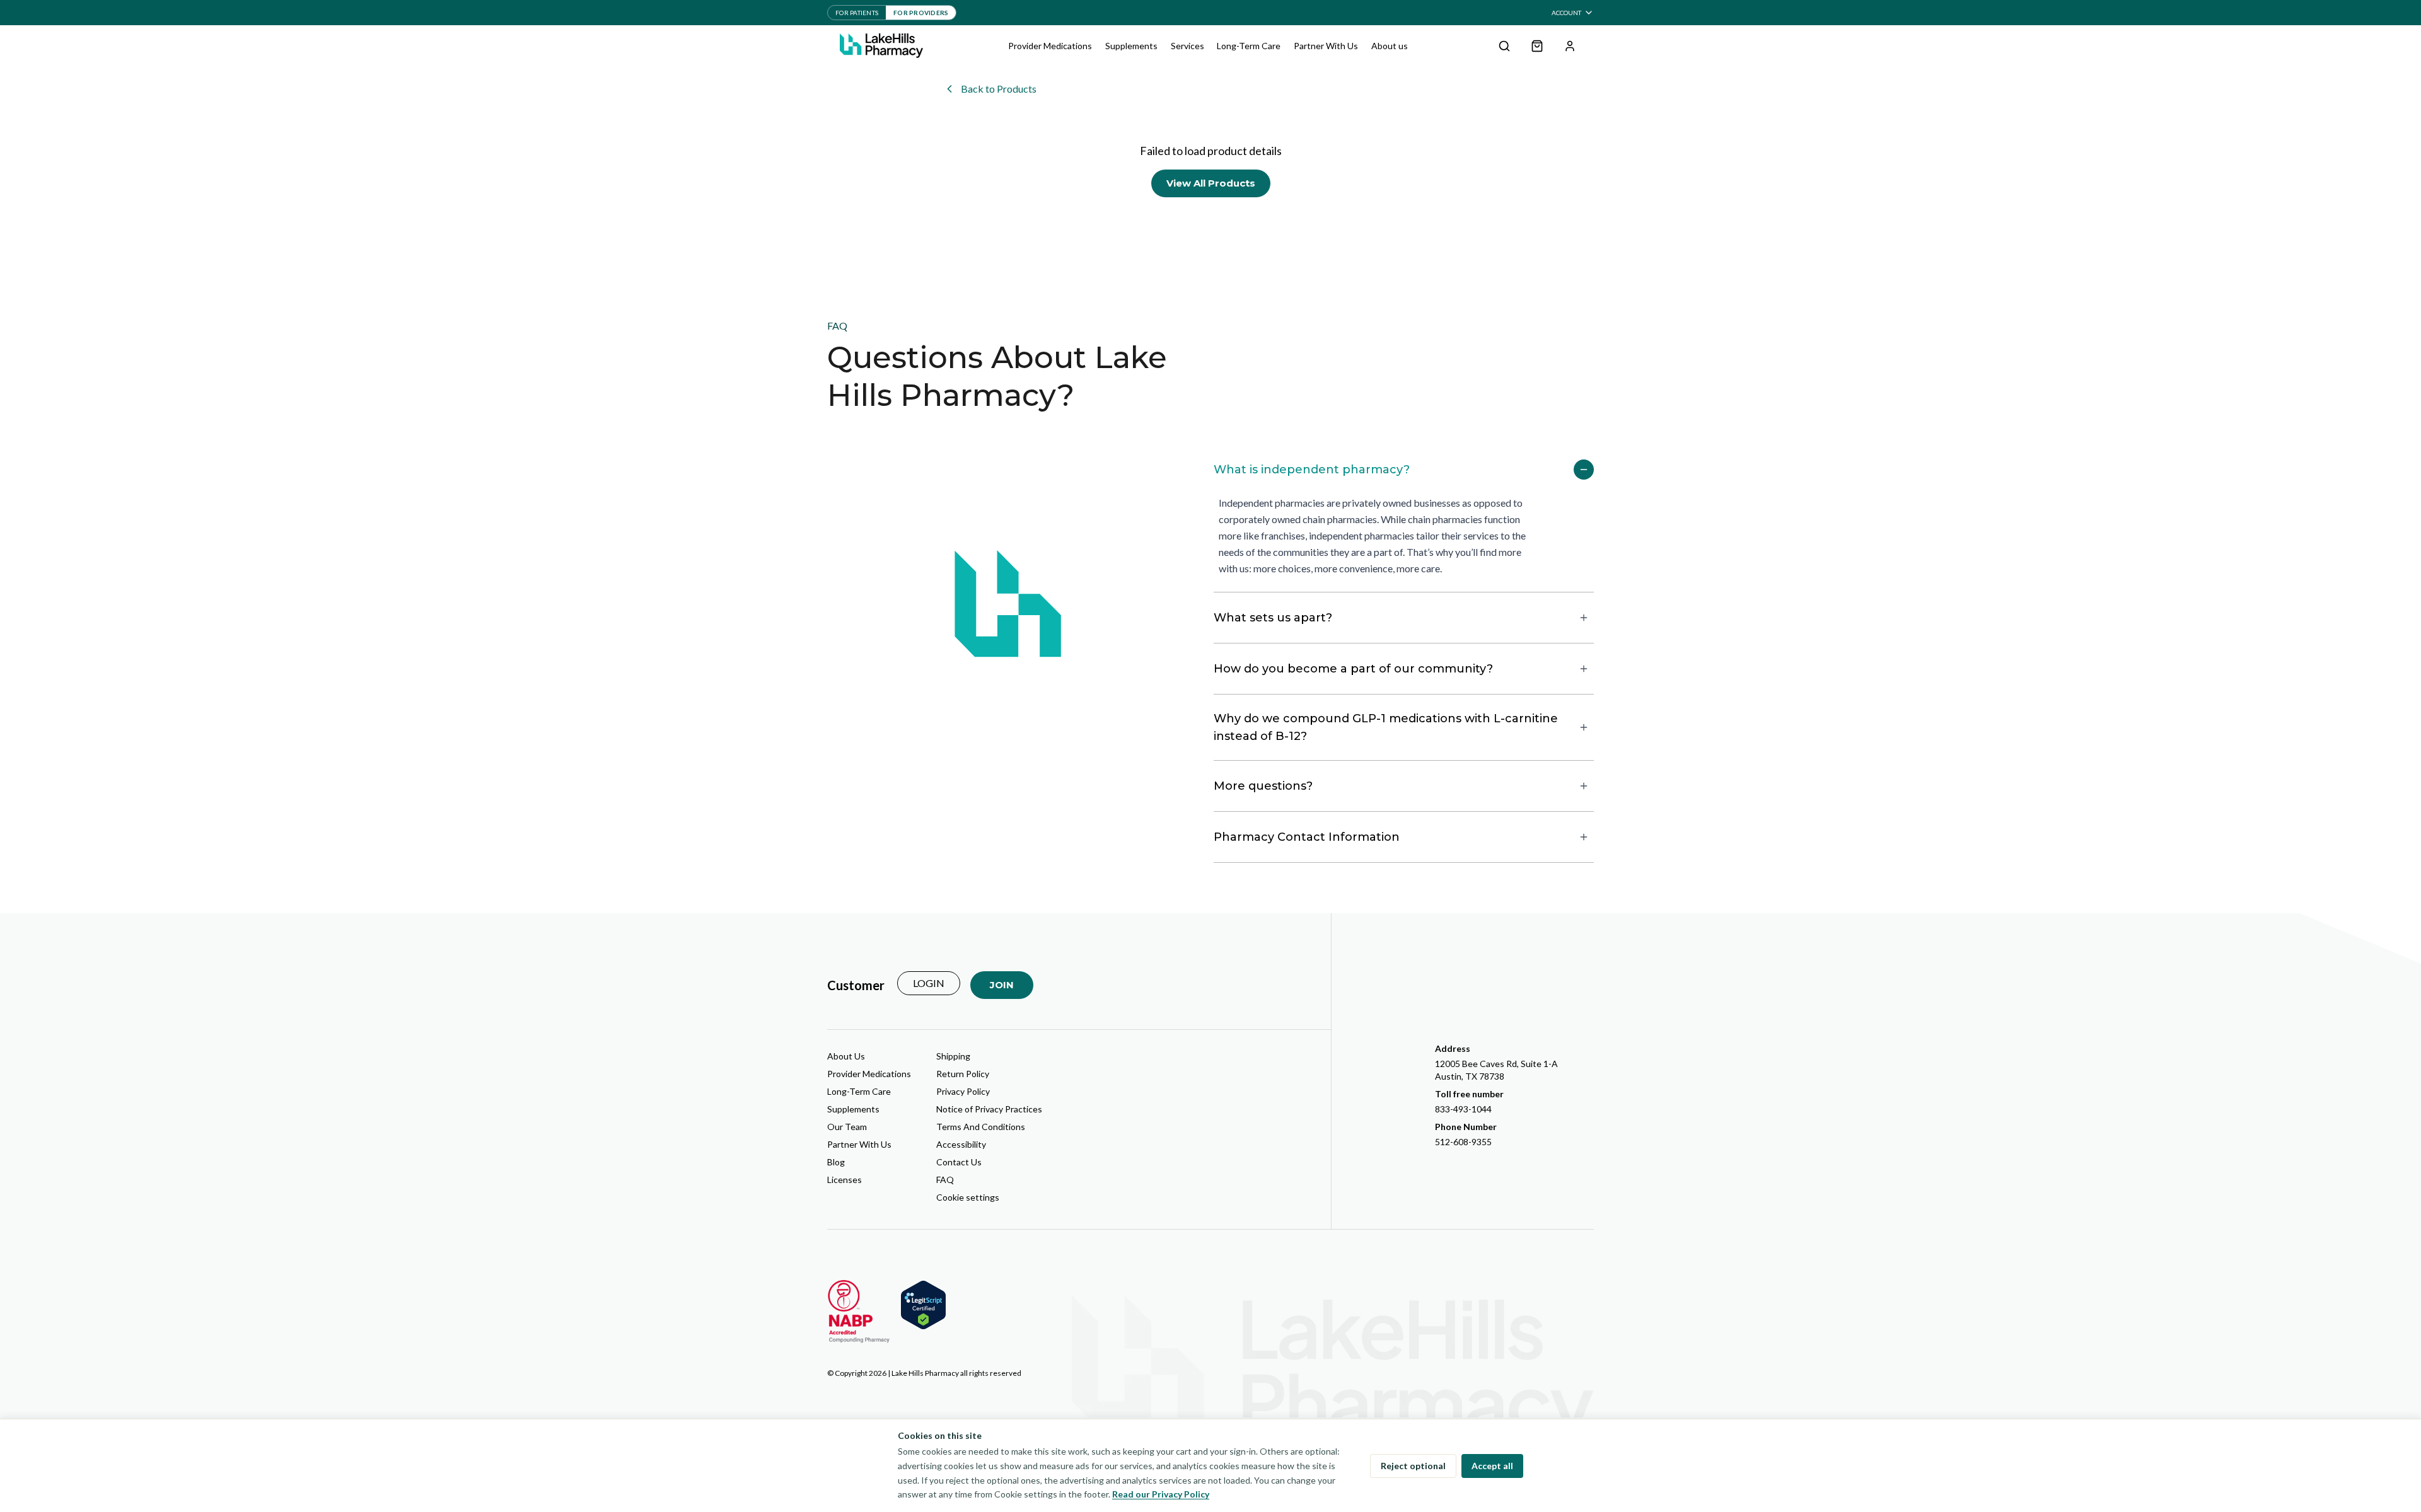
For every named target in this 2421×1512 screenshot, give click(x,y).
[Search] (1504, 46)
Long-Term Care (1249, 46)
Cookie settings (968, 1197)
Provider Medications (1050, 46)
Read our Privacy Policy (1161, 1494)
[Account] (1570, 46)
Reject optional (1413, 1466)
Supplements (1131, 46)
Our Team (847, 1127)
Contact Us (959, 1162)
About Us (846, 1056)
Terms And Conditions (981, 1127)
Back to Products (999, 89)
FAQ (945, 1180)
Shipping (953, 1056)
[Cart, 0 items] (1537, 46)
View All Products (1211, 183)
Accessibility (961, 1144)
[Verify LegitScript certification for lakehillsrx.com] (923, 1305)
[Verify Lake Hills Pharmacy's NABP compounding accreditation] (859, 1312)
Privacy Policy (963, 1091)
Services (1187, 46)
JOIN (1002, 985)
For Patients (857, 13)
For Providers (921, 13)
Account (1566, 13)
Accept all (1492, 1466)
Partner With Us (1326, 46)
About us (1390, 46)
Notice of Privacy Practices (989, 1109)
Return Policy (963, 1074)
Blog (836, 1162)
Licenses (845, 1180)
